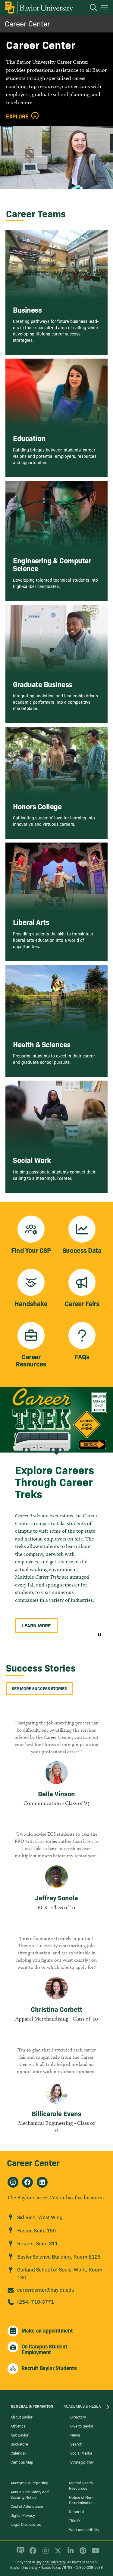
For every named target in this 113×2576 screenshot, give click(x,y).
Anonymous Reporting (30, 2483)
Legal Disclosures (26, 2524)
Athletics (18, 2426)
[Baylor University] (38, 8)
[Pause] (99, 1635)
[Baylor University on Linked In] (69, 2553)
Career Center (27, 23)
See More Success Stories (39, 1688)
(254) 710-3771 (36, 2301)
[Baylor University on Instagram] (44, 2553)
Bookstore (19, 2444)
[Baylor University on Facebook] (32, 2553)
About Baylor (22, 2417)
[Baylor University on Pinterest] (82, 2553)
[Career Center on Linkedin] (42, 2182)
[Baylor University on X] (57, 2553)
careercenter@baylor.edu (46, 2289)
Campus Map (22, 2462)
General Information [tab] (32, 2406)
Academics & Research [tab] (86, 2406)
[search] (90, 8)
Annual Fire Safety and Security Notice (30, 2494)
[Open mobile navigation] (105, 9)
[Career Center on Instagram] (13, 2182)
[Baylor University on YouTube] (94, 2553)
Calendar (18, 2453)
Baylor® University (50, 2562)
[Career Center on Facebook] (27, 2182)
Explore (17, 116)
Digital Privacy (23, 2515)
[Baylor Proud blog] (19, 2553)
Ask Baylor (20, 2435)
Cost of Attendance (27, 2506)
